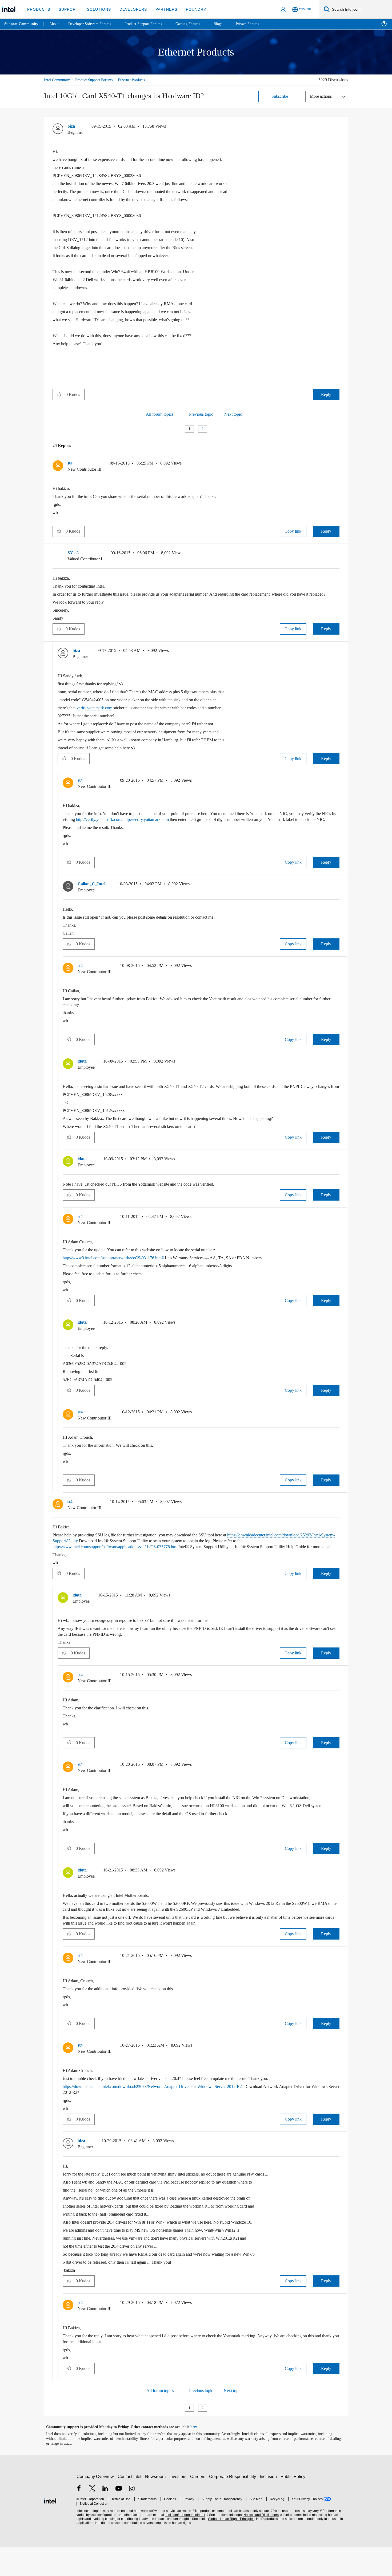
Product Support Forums (98, 80)
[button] (337, 127)
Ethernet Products (140, 80)
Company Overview (95, 2506)
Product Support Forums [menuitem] (151, 24)
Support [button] (67, 9)
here (199, 2456)
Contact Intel (130, 2506)
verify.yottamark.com (100, 713)
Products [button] (38, 9)
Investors (179, 2506)
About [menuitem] (55, 24)
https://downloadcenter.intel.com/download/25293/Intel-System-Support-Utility (130, 1558)
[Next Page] (212, 429)
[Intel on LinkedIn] (105, 2518)
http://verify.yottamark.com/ (139, 825)
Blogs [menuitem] (229, 24)
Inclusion (269, 2506)
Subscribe (280, 96)
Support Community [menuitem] (22, 24)
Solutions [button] (96, 9)
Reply (326, 394)
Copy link (293, 531)
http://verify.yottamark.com (193, 825)
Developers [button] (129, 9)
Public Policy (294, 2506)
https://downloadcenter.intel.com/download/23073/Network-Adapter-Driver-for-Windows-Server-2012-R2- (167, 2116)
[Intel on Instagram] (132, 2518)
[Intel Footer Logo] (51, 2529)
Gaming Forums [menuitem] (197, 24)
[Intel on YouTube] (119, 2518)
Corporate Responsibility (234, 2506)
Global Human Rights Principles (230, 2548)
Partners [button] (161, 9)
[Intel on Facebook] (79, 2518)
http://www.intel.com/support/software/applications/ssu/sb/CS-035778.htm (190, 1564)
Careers (199, 2506)
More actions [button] (322, 96)
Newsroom (156, 2506)
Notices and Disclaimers (259, 2544)
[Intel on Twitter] (92, 2518)
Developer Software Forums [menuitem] (94, 24)
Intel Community (58, 80)
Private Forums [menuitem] (259, 24)
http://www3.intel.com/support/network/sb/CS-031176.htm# (122, 1275)
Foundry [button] (190, 9)
